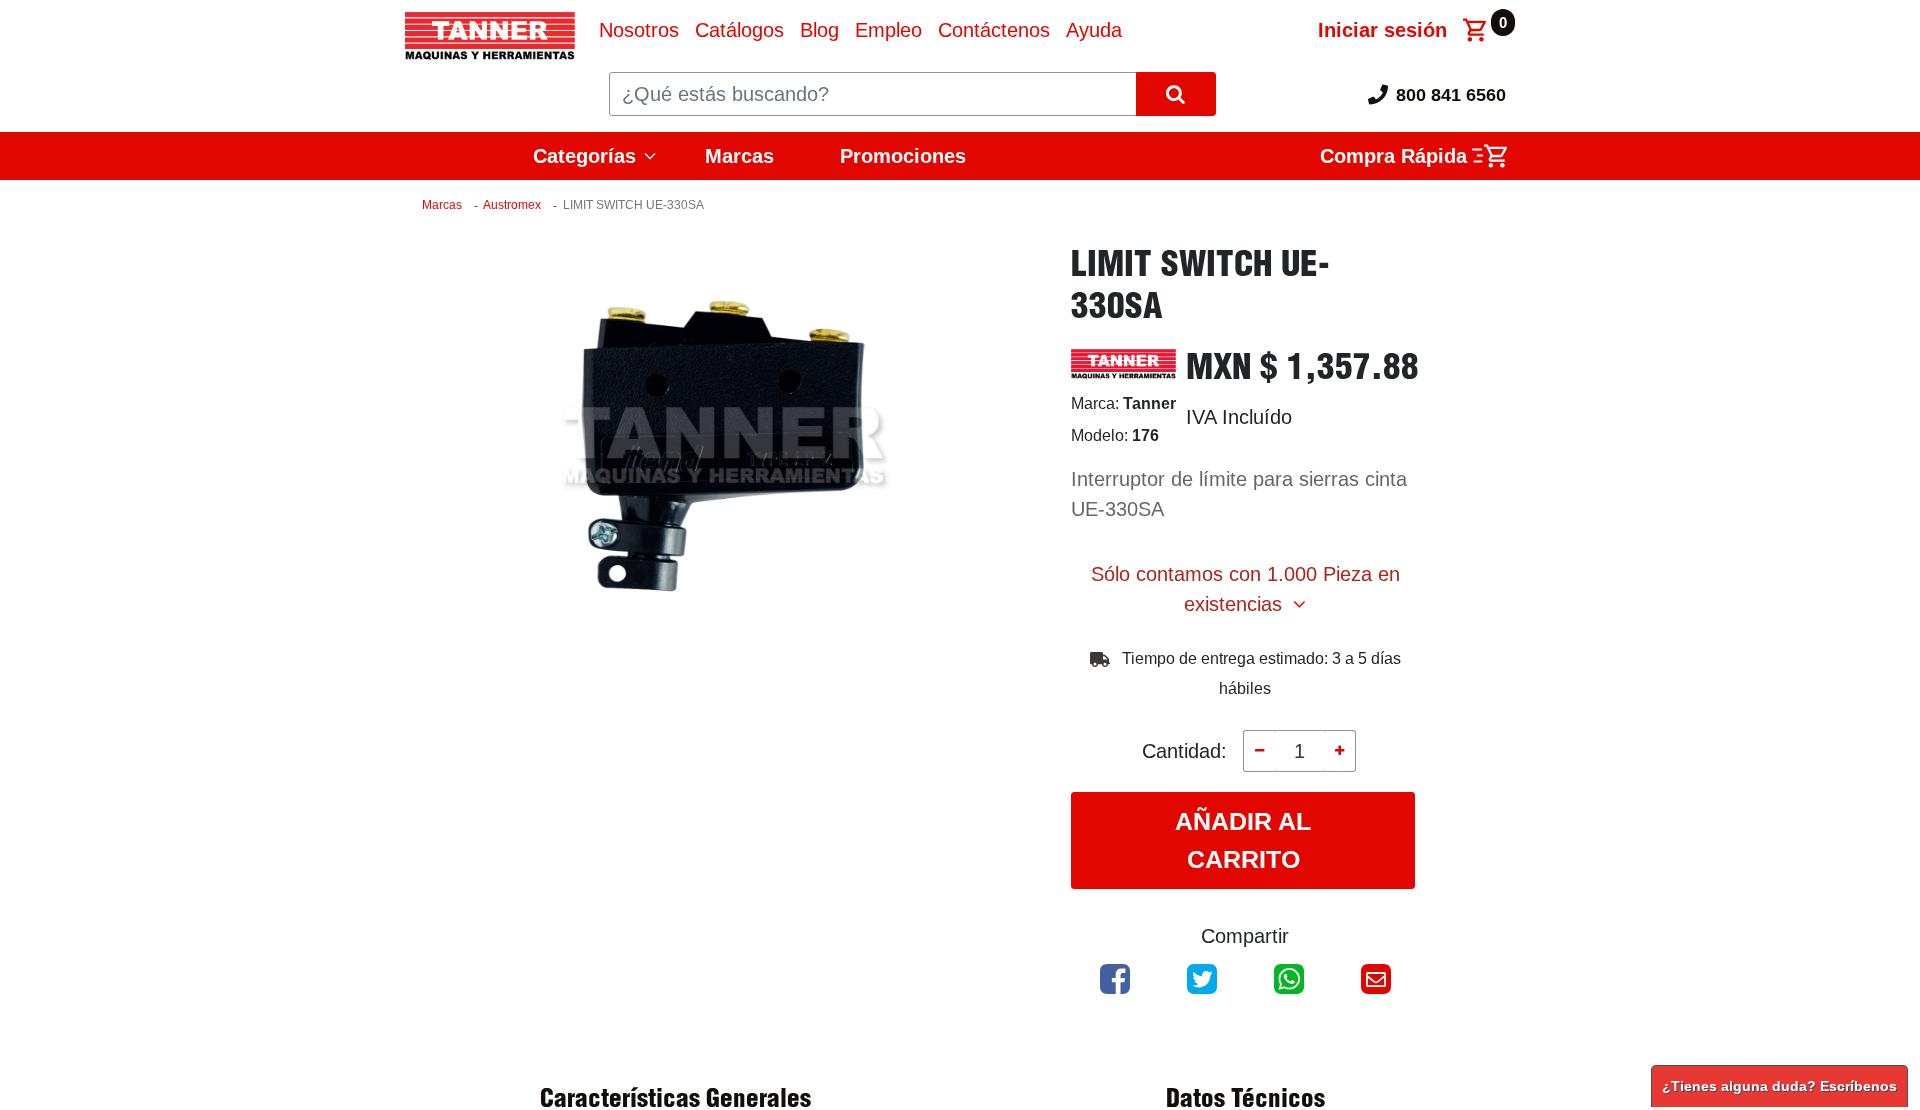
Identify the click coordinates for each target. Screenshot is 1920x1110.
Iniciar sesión (1382, 30)
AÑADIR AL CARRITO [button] (1243, 840)
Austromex (512, 205)
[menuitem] (639, 30)
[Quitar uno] (1259, 751)
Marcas (739, 156)
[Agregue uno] (1340, 751)
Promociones (903, 156)
